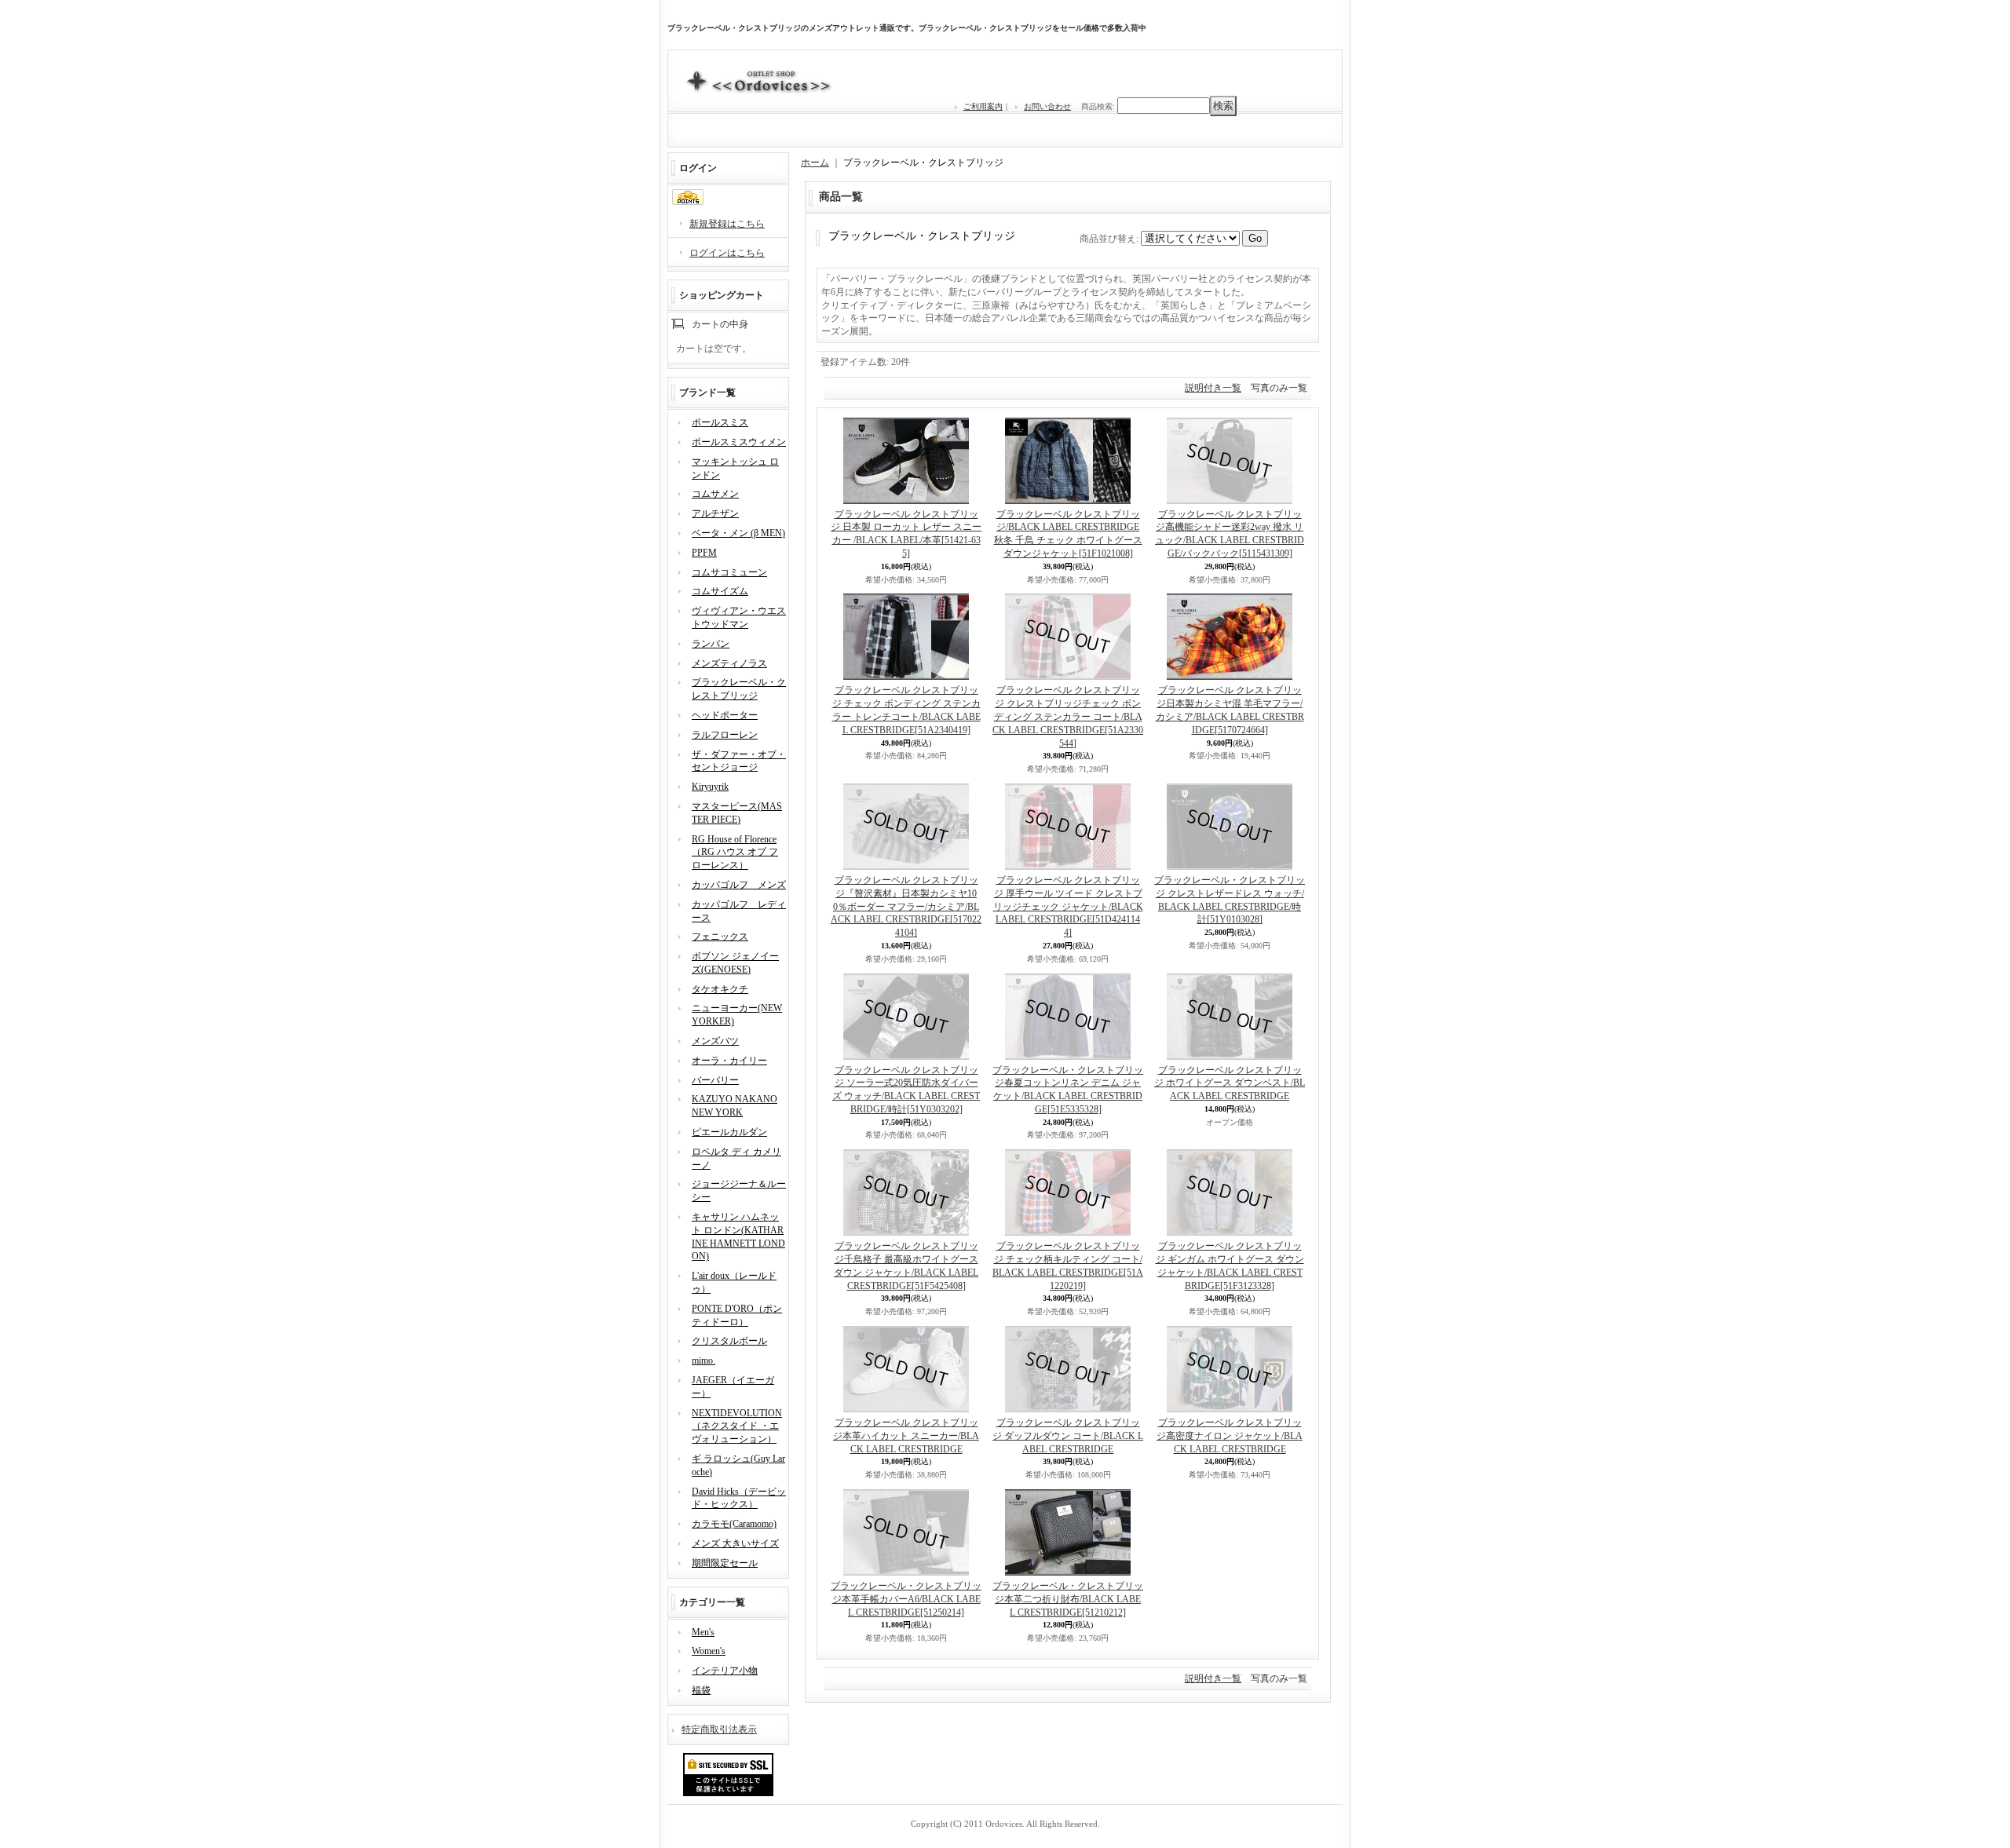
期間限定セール (725, 1563)
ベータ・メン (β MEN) (738, 533)
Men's (703, 1632)
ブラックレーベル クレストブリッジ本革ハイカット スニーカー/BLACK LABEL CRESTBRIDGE (906, 1436)
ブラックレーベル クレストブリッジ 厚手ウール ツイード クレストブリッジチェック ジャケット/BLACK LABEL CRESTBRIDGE (1068, 906)
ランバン (711, 644)
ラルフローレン (725, 735)
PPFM (704, 553)
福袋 (701, 1690)
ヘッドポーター (725, 715)
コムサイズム (720, 591)
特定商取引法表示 (719, 1729)
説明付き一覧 (1213, 388)
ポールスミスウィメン (739, 442)
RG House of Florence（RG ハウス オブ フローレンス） (735, 853)
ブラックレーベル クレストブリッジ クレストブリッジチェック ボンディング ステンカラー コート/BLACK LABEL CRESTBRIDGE (1068, 716)
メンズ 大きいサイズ (735, 1543)
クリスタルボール (729, 1341)
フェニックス (720, 937)
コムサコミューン (729, 572)
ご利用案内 (983, 106)
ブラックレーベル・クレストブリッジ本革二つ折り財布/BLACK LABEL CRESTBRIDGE (1068, 1599)
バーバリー (715, 1080)
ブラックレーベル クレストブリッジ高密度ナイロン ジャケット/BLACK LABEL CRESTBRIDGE (1230, 1436)
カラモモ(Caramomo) (734, 1524)
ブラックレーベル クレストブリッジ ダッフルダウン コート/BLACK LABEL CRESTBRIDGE (1068, 1436)
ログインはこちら (727, 253)
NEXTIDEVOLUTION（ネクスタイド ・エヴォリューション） (737, 1426)
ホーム (815, 163)
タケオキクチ (720, 989)
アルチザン (715, 513)
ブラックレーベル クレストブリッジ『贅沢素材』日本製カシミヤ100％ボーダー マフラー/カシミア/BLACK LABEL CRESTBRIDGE (906, 906)
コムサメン (715, 494)
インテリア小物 (725, 1671)
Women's (709, 1651)
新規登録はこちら (727, 224)
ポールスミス (720, 422)
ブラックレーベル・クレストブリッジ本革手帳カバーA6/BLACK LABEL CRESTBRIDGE (906, 1599)
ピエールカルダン (729, 1132)
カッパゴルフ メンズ (739, 885)
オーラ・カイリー (729, 1061)
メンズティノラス (729, 663)
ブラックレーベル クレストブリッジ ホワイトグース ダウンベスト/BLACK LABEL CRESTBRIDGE (1230, 1083)
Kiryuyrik (710, 787)
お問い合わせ (1047, 106)
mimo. (703, 1360)
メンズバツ (715, 1041)
